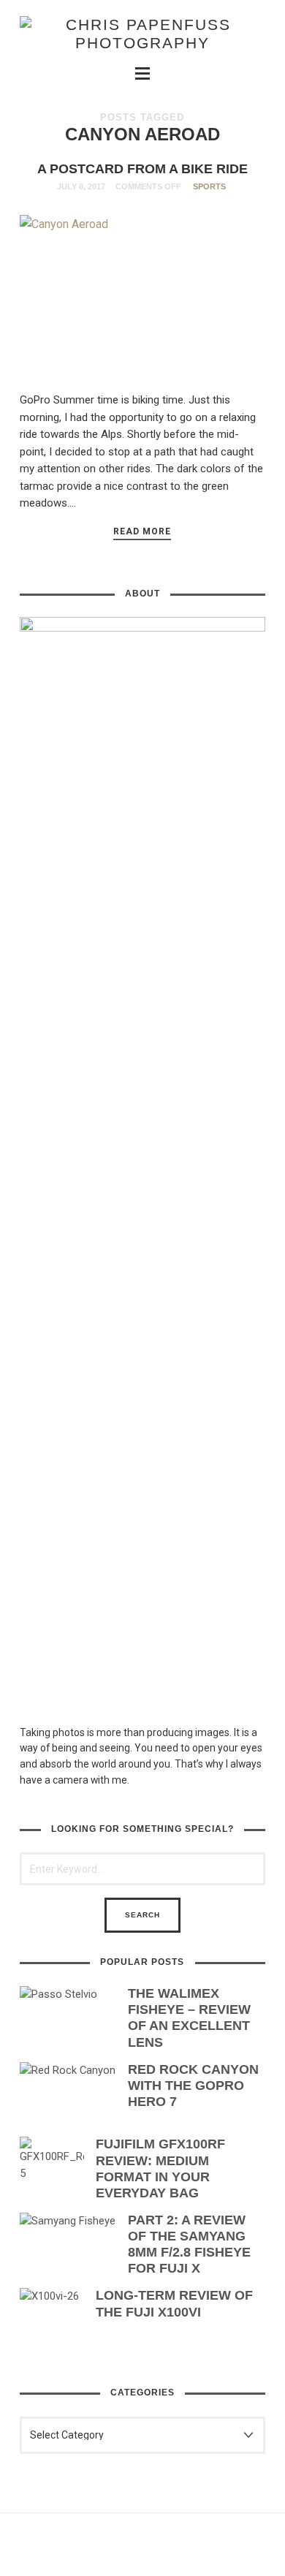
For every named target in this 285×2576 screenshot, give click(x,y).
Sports (209, 186)
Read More (142, 531)
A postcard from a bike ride (142, 169)
